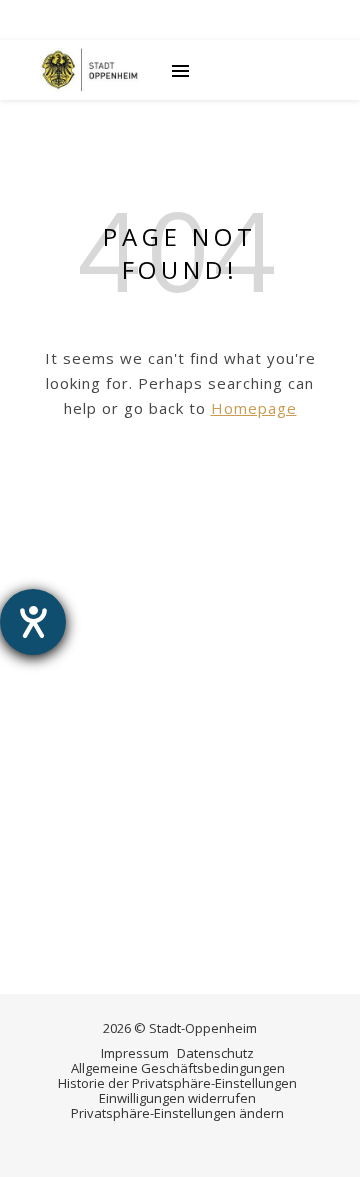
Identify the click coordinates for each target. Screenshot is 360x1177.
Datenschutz (215, 1053)
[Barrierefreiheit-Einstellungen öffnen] (33, 622)
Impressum (135, 1053)
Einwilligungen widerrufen (177, 1098)
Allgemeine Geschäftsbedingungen (178, 1068)
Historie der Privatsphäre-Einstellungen (177, 1083)
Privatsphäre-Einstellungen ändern (177, 1113)
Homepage (254, 408)
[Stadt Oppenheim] (90, 70)
